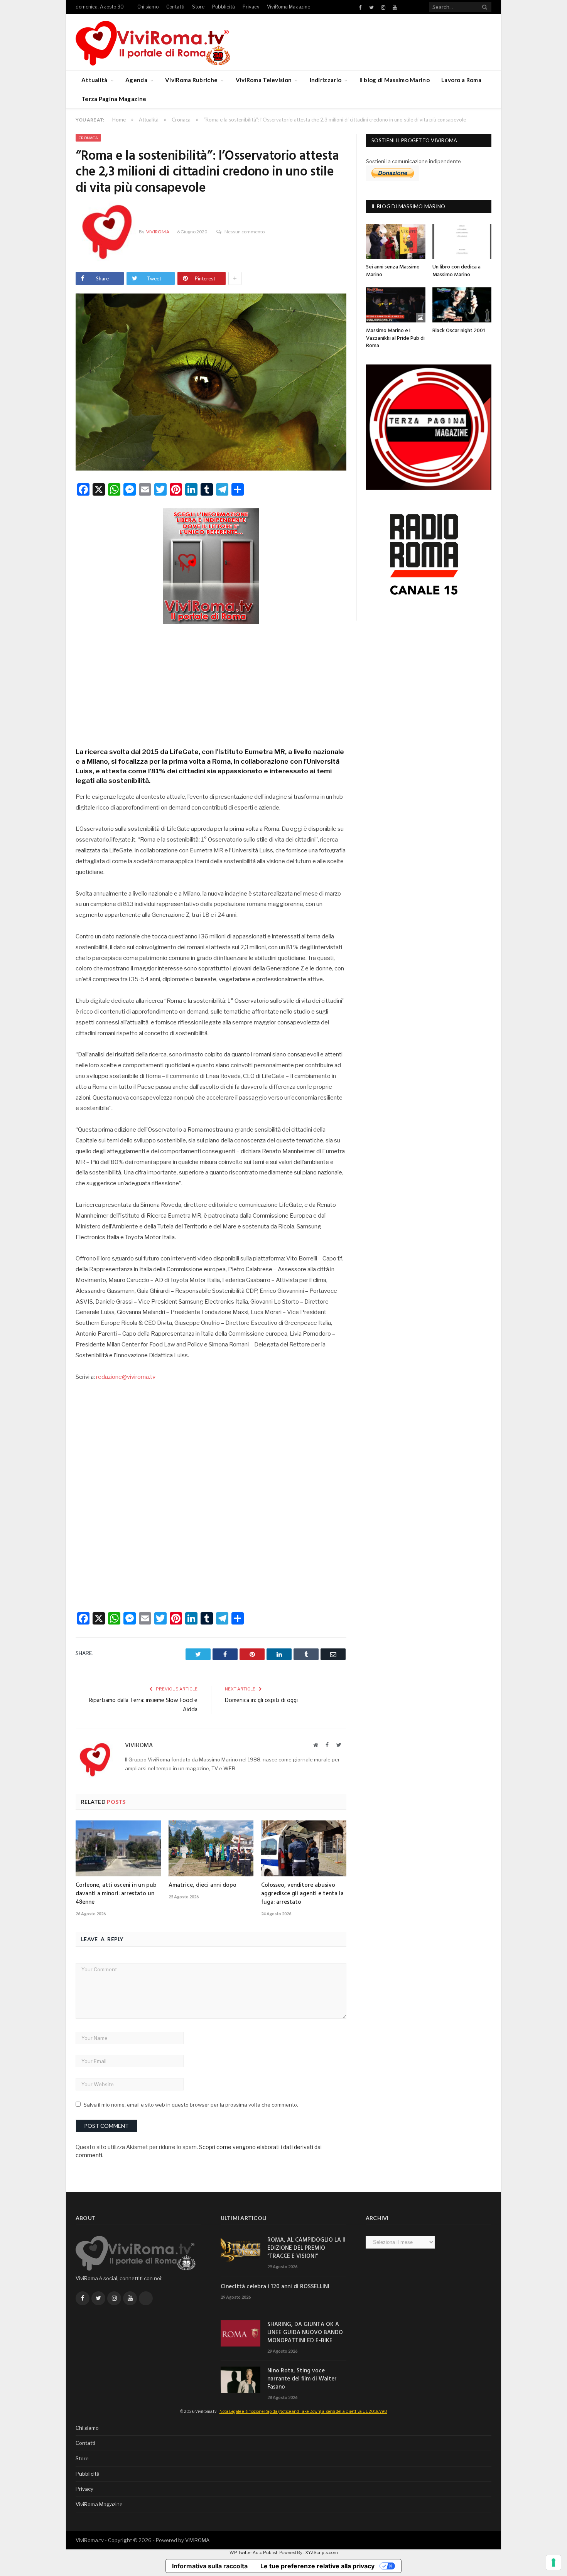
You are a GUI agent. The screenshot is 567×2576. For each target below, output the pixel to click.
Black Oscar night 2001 (459, 331)
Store (198, 7)
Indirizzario (326, 80)
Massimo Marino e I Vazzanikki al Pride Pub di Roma (395, 338)
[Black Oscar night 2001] (462, 305)
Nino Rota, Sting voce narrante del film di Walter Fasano (302, 2379)
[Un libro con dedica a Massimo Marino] (462, 241)
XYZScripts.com (321, 2552)
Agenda (136, 80)
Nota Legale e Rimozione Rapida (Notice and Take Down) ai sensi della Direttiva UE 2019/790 (303, 2411)
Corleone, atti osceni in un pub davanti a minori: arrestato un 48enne (116, 1894)
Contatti (175, 7)
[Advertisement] (211, 683)
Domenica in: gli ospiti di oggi (261, 1700)
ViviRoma (158, 232)
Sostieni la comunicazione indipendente (413, 161)
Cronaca (88, 138)
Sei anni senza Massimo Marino (393, 271)
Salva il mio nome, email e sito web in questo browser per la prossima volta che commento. (191, 2105)
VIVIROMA (197, 2540)
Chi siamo (148, 7)
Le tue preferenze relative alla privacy (317, 2566)
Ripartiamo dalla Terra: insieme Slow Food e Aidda (143, 1705)
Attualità (94, 80)
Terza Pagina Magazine (114, 99)
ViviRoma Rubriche (191, 80)
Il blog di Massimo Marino (395, 80)
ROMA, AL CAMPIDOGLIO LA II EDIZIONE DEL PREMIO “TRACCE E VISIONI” (306, 2248)
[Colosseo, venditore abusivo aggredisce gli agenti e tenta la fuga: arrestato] (304, 1848)
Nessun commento (245, 232)
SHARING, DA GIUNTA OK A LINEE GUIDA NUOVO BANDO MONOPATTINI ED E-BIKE (305, 2333)
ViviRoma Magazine (289, 7)
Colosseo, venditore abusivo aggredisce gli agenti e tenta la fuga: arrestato (302, 1894)
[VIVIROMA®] (153, 42)
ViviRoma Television (264, 80)
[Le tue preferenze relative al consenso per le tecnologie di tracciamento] (553, 2563)
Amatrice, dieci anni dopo (202, 1885)
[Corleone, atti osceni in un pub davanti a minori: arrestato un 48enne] (118, 1848)
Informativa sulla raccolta (210, 2566)
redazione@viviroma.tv (126, 1377)
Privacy (251, 7)
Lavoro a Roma (461, 80)
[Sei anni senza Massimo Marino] (396, 241)
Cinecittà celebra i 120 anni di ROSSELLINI (275, 2287)
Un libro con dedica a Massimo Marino (456, 271)
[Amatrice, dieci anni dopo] (211, 1848)
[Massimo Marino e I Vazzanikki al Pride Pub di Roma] (396, 305)
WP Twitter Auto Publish (254, 2552)
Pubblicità (224, 7)
